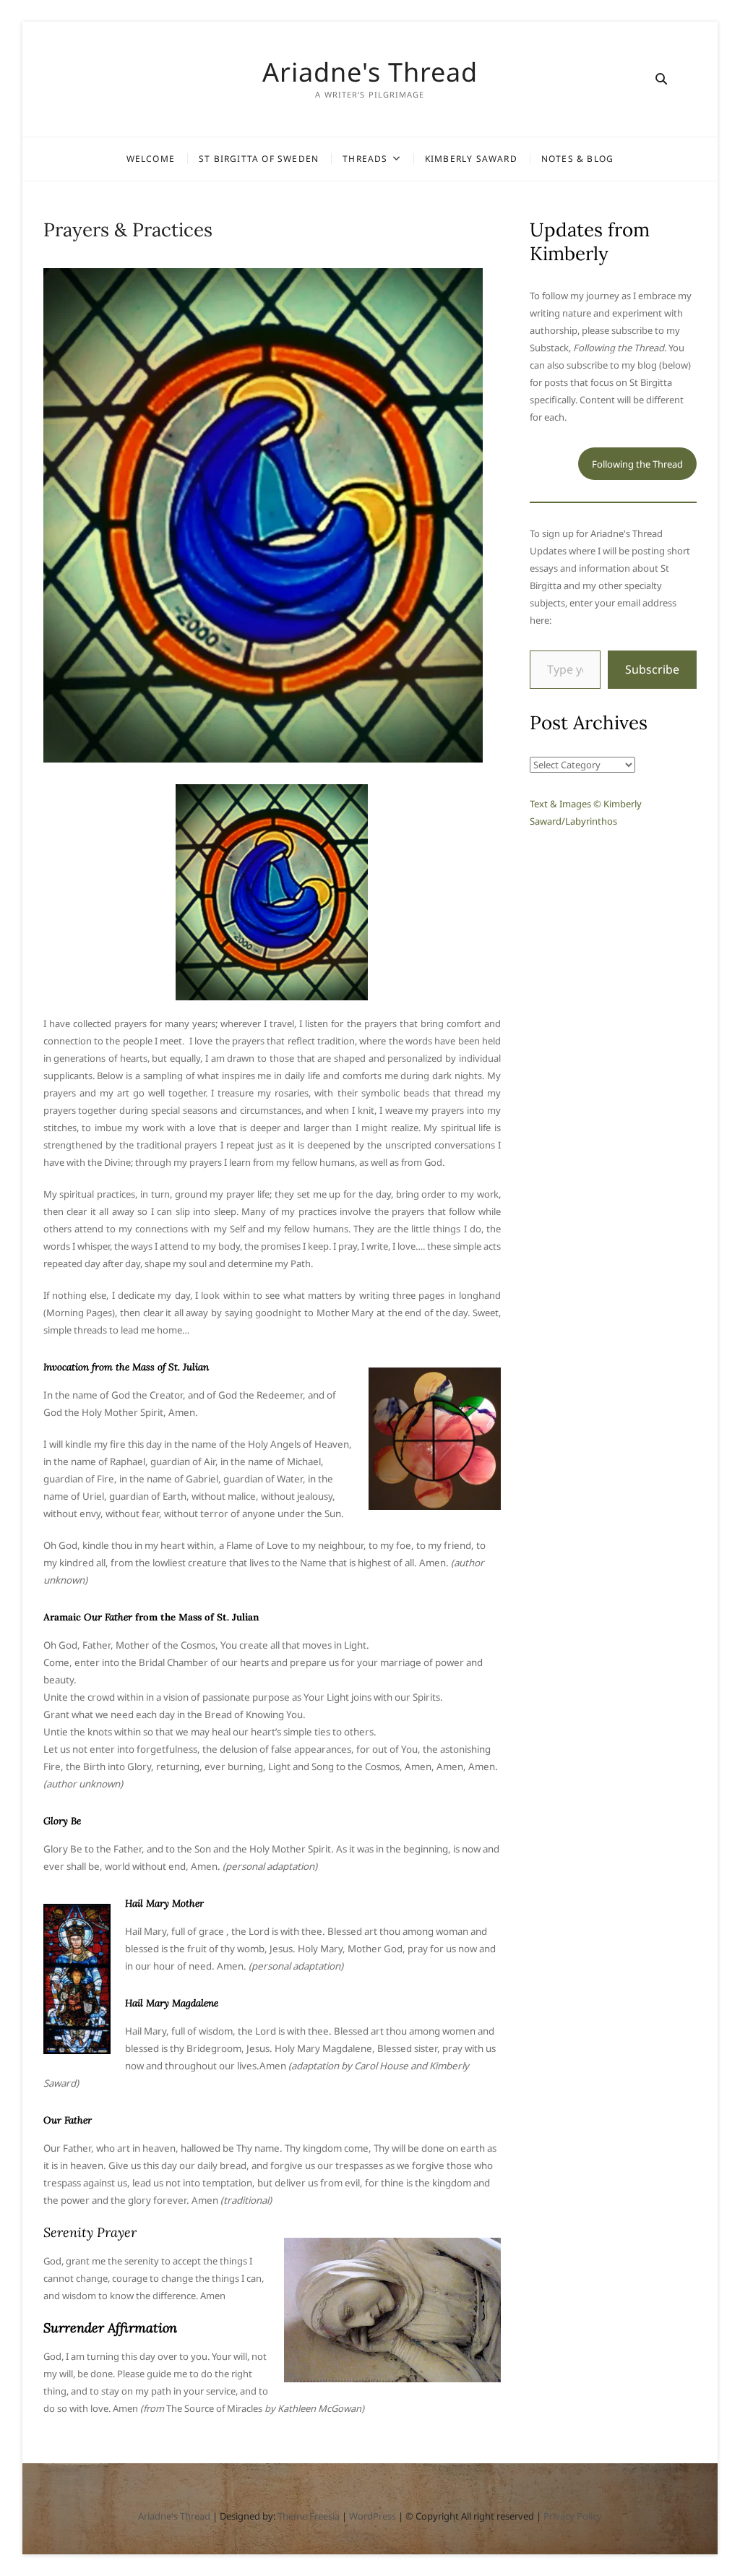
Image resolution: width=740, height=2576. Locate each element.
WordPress (373, 2516)
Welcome (151, 159)
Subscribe (652, 669)
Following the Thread (637, 464)
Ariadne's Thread (370, 72)
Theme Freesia (309, 2516)
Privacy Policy (573, 2516)
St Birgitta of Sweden (259, 159)
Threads (365, 159)
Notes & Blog (577, 159)
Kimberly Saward (471, 159)
